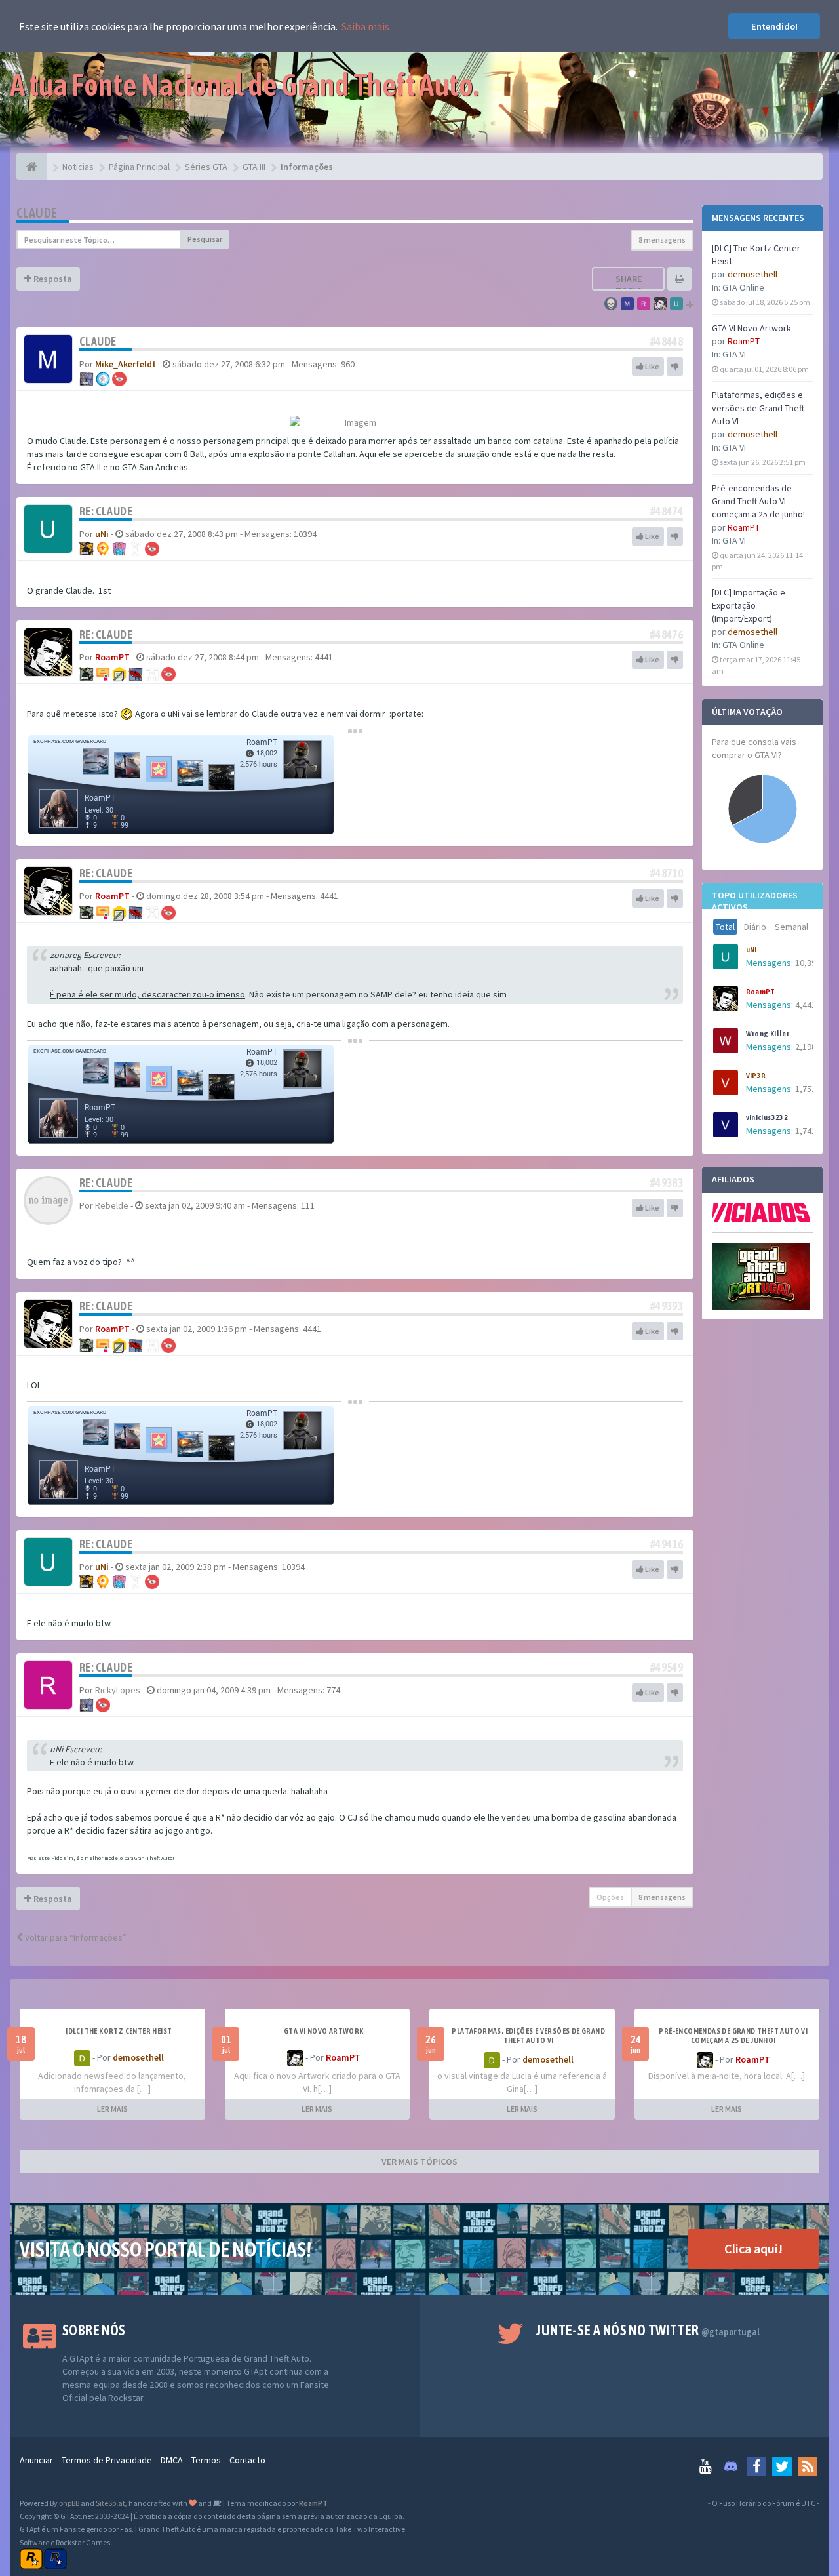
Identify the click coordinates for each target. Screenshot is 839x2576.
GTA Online (743, 287)
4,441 (806, 1005)
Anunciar (36, 2460)
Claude (37, 213)
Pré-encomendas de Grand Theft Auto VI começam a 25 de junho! (758, 501)
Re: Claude (106, 511)
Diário (755, 927)
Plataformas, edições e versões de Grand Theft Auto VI (758, 408)
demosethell (752, 274)
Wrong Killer (768, 1034)
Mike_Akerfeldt (126, 364)
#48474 (667, 511)
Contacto (247, 2460)
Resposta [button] (52, 279)
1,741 (806, 1131)
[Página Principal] (32, 167)
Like (652, 366)
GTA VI (734, 354)
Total (725, 927)
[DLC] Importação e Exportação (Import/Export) (749, 605)
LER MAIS (112, 2109)
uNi (751, 950)
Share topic (629, 285)
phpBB (69, 2503)
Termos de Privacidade (107, 2460)
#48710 (667, 873)
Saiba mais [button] (365, 26)
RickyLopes (118, 1690)
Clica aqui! (753, 2248)
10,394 (808, 963)
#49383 (667, 1183)
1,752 (806, 1089)
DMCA (172, 2460)
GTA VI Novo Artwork (751, 328)
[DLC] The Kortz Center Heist (119, 2031)
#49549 (667, 1667)
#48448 (667, 341)
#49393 (667, 1306)
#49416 (667, 1544)
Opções (610, 1897)
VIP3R (756, 1076)
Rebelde (112, 1205)
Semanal (791, 927)
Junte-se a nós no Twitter (648, 2330)
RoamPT (744, 341)
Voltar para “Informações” (75, 1937)
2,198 (806, 1047)
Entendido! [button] (774, 26)
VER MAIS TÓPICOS (419, 2162)
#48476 (667, 634)
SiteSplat (110, 2503)
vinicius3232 (767, 1117)
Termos (206, 2460)
